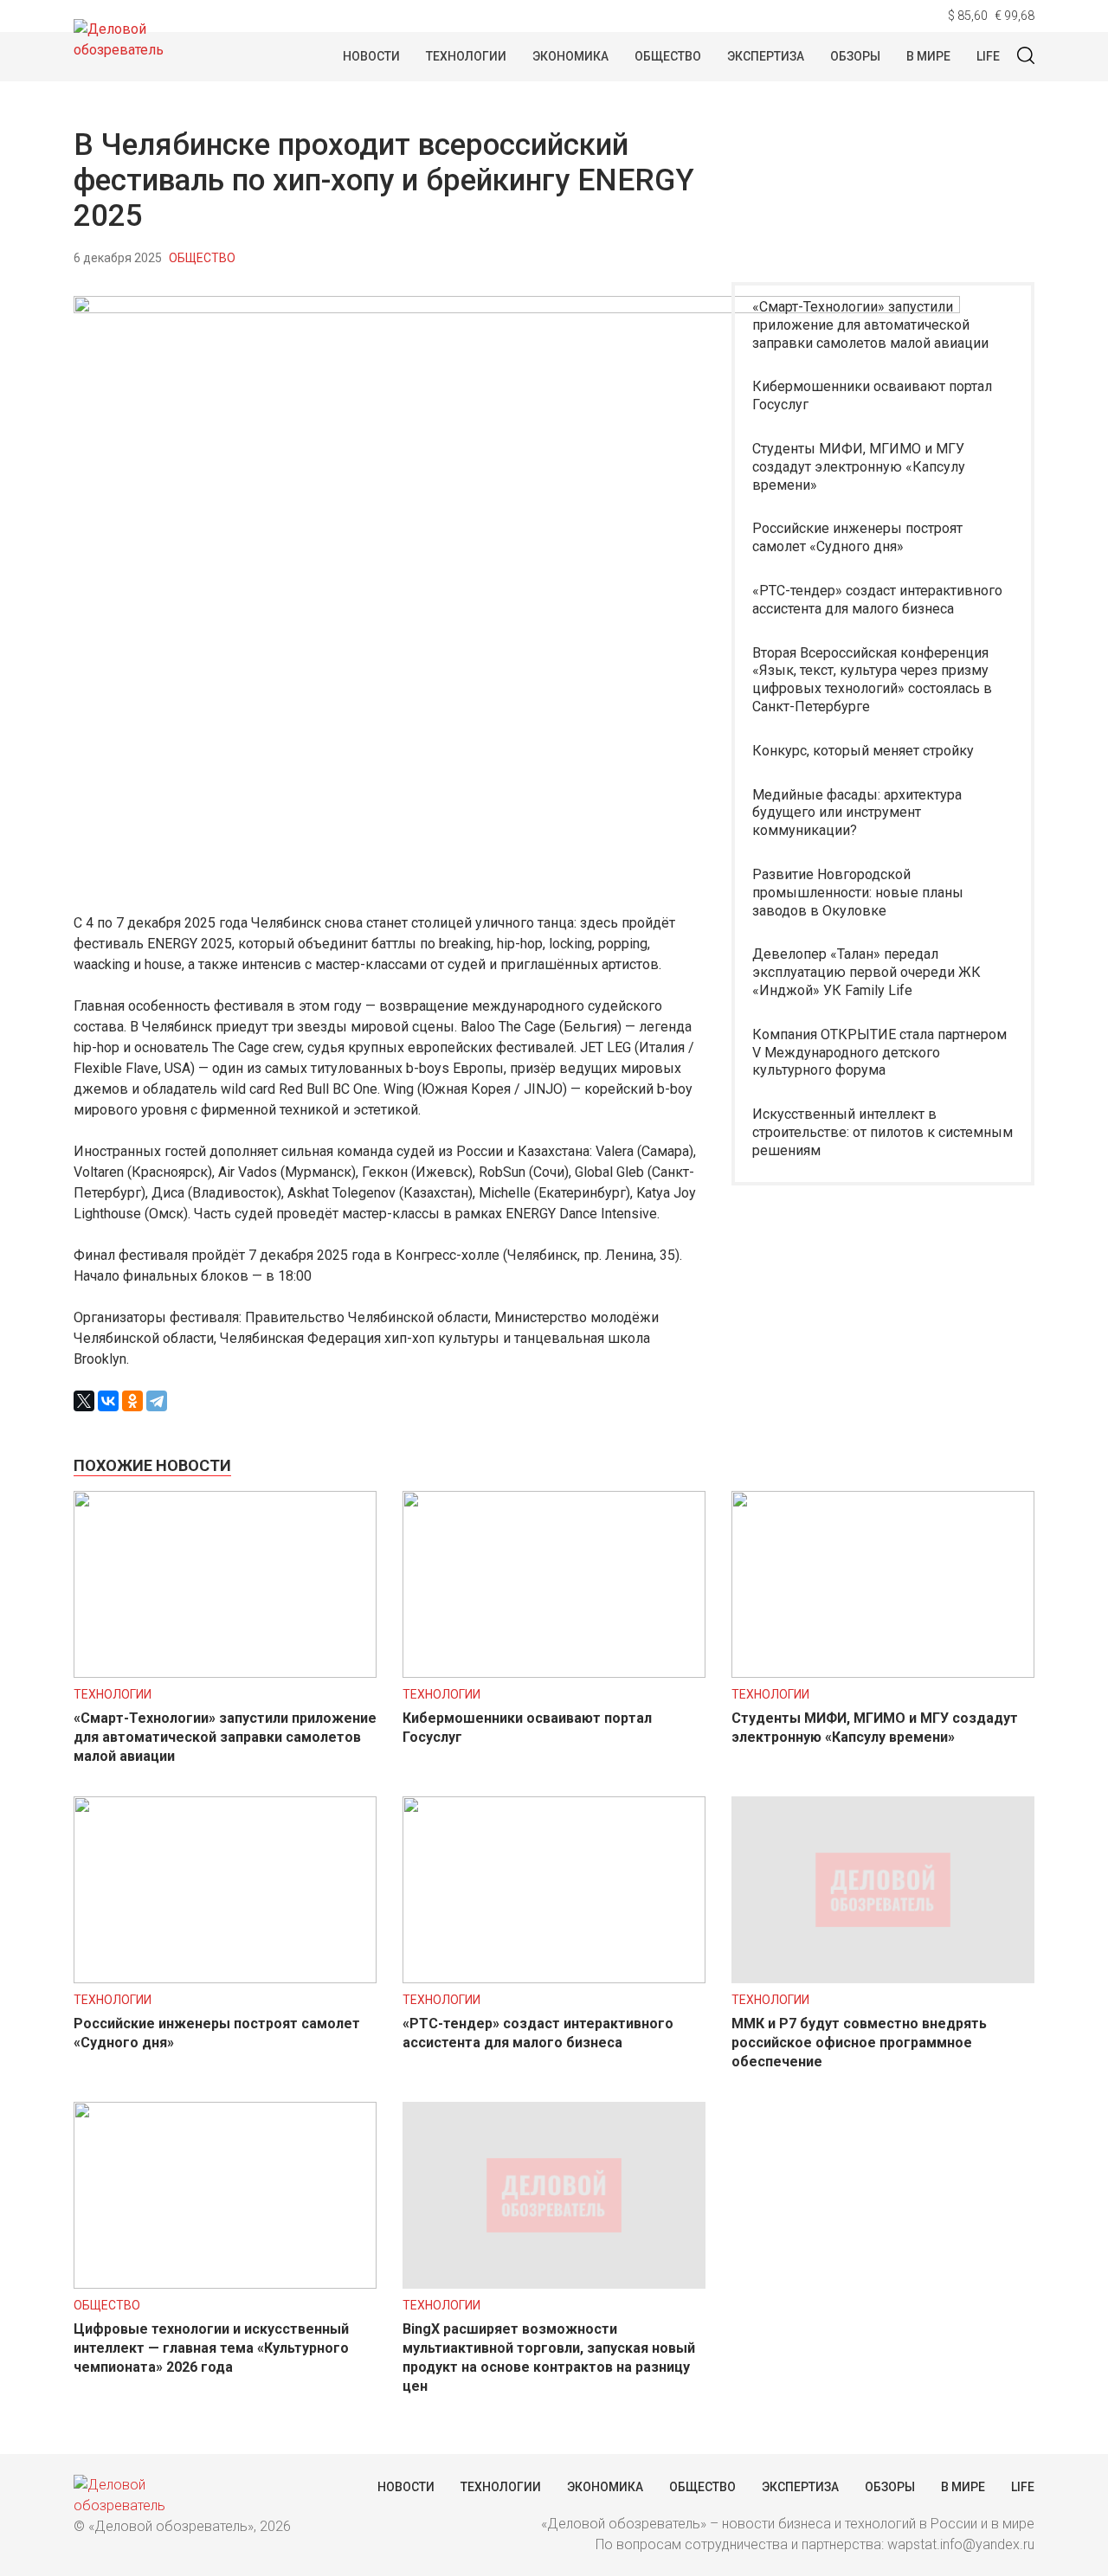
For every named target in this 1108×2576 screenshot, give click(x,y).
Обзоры (855, 56)
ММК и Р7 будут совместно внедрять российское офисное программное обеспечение (859, 2043)
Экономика (570, 56)
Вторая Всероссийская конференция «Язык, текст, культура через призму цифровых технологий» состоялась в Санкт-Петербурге (872, 680)
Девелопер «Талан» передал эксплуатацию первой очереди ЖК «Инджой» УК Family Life (866, 972)
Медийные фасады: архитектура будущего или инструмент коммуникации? (857, 813)
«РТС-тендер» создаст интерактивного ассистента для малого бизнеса (877, 600)
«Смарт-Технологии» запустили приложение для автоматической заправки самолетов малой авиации (870, 325)
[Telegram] (157, 1401)
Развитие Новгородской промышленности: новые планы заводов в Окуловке (858, 893)
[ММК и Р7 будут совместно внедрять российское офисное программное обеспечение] (883, 1979)
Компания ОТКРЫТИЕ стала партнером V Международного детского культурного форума (879, 1053)
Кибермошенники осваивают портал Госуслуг (872, 395)
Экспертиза (766, 56)
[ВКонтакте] (108, 1401)
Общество (668, 56)
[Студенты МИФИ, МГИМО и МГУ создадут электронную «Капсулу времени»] (883, 1673)
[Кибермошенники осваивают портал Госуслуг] (554, 1673)
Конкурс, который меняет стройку (863, 751)
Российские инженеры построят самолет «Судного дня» (857, 537)
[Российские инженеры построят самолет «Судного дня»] (225, 1979)
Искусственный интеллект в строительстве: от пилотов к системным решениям (883, 1132)
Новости (371, 56)
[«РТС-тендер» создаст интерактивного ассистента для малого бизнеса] (554, 1979)
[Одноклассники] (132, 1401)
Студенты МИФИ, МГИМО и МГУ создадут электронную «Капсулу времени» (859, 467)
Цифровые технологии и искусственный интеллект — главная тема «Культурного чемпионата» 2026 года (211, 2348)
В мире (928, 56)
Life (988, 56)
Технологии (466, 56)
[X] (84, 1401)
